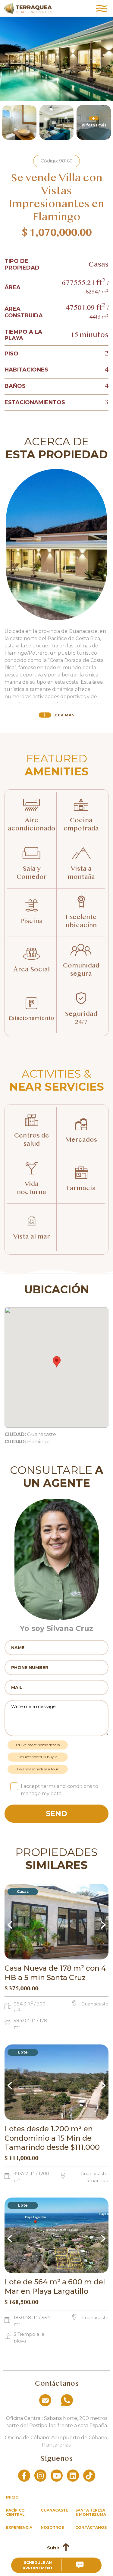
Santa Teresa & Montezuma (91, 2512)
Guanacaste (54, 2510)
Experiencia (19, 2527)
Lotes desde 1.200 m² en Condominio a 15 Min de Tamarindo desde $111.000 (52, 2138)
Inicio (12, 2497)
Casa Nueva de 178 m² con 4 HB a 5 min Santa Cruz (55, 1973)
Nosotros (52, 2527)
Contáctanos (91, 2527)
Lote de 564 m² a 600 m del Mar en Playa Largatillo (55, 2286)
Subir (53, 2548)
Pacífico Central (15, 2512)
